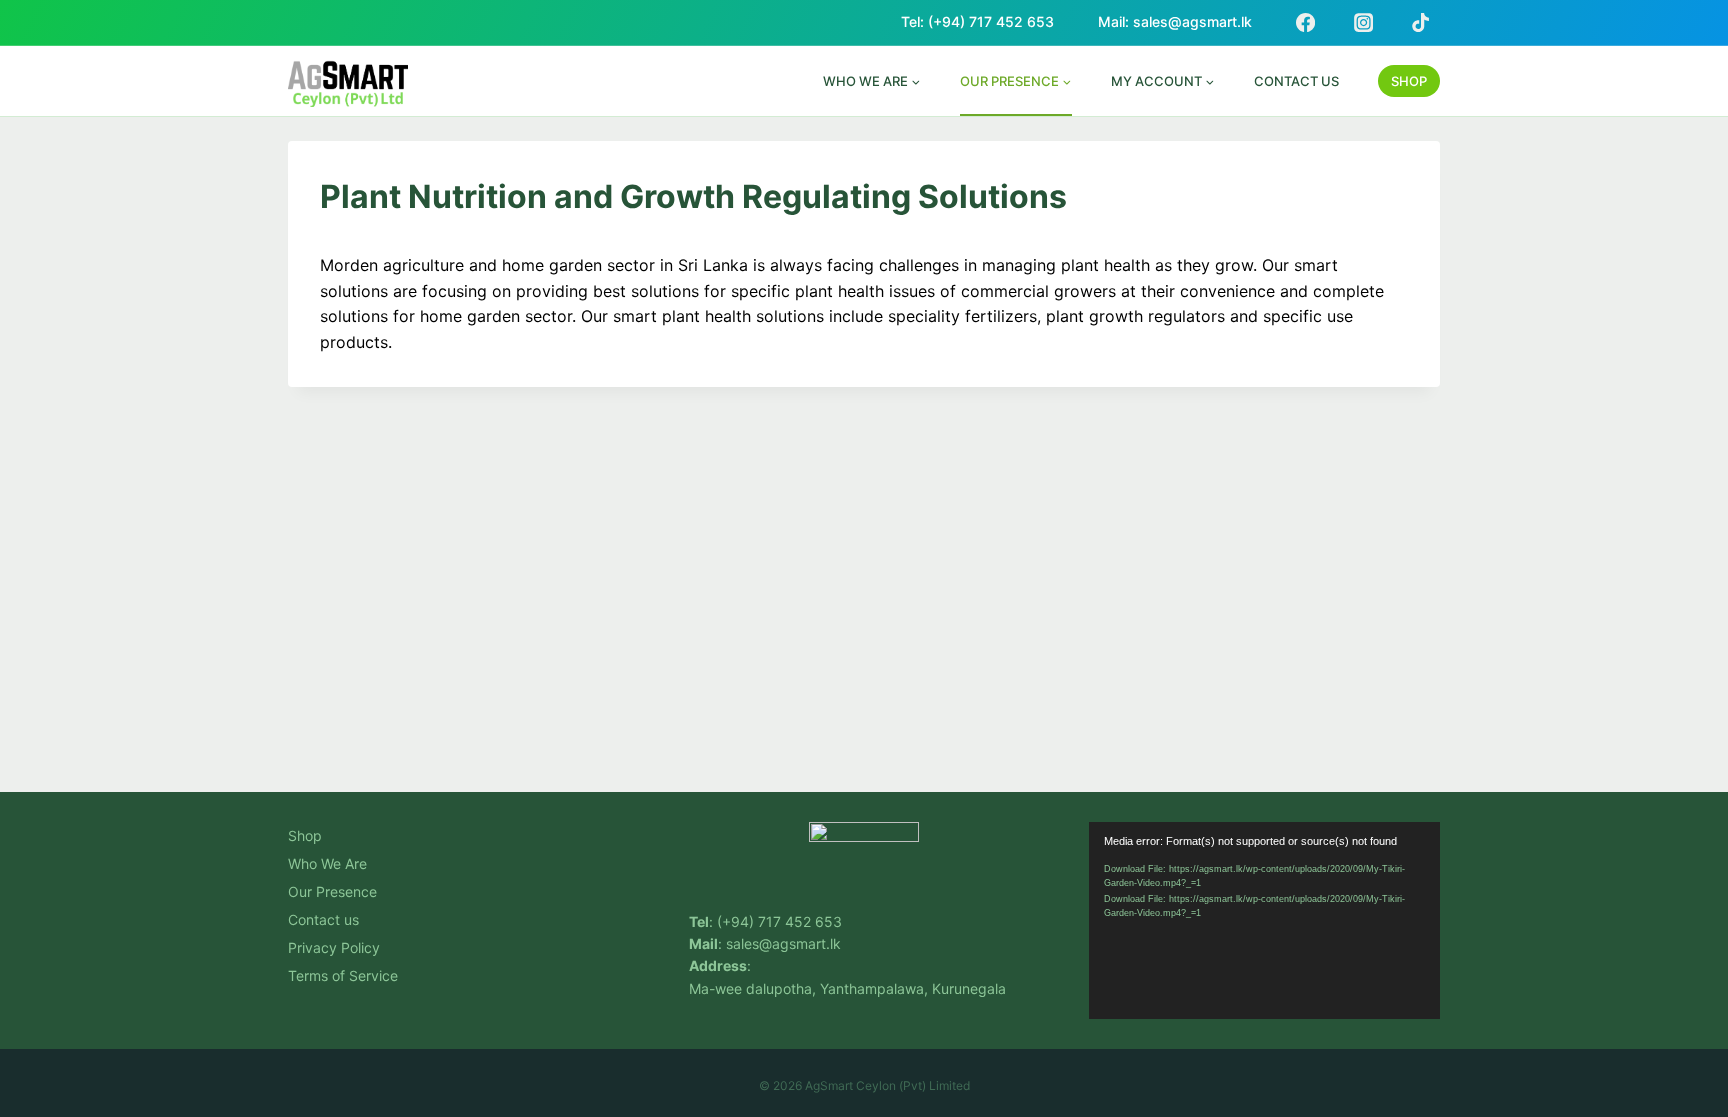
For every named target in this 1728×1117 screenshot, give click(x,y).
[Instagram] (1363, 22)
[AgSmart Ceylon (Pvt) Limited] (348, 83)
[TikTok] (1421, 22)
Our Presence (332, 891)
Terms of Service (343, 975)
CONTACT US (1296, 81)
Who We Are (327, 863)
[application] (1264, 920)
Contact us (323, 919)
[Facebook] (1305, 22)
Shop (305, 835)
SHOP (1409, 81)
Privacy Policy (334, 947)
